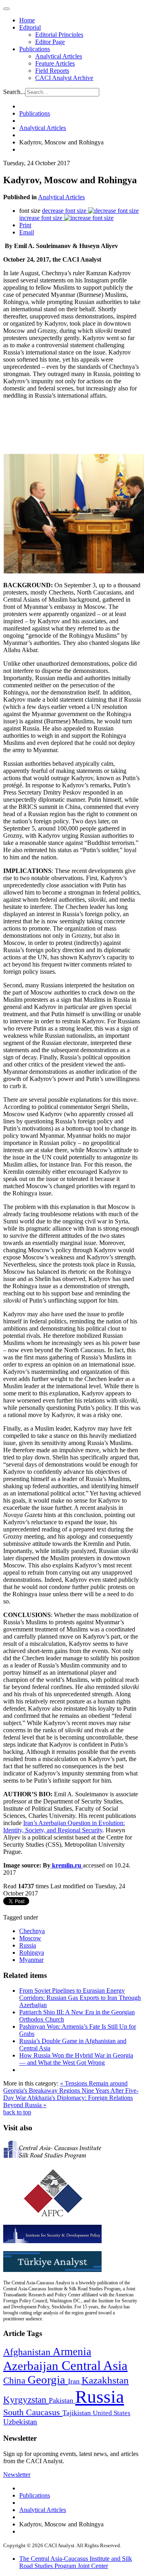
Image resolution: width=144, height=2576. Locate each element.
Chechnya (32, 1931)
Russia (28, 1945)
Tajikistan (78, 2413)
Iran (75, 2381)
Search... (14, 92)
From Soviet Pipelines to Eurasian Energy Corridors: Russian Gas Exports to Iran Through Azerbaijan (80, 1998)
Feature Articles (55, 63)
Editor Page (50, 42)
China (15, 2381)
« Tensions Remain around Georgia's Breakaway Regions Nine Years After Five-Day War (71, 2091)
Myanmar (31, 1960)
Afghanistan (28, 2352)
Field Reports (52, 71)
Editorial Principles (59, 35)
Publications (35, 49)
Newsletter (17, 2475)
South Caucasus (33, 2412)
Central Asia (95, 2365)
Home (27, 20)
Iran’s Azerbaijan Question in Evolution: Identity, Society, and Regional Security (64, 1826)
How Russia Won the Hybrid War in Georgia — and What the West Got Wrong (76, 2059)
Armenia (72, 2352)
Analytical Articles (59, 56)
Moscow (30, 1938)
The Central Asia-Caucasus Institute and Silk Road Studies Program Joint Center (76, 2562)
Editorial (30, 27)
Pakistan (62, 2400)
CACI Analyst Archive (64, 78)
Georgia (48, 2380)
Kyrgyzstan (26, 2400)
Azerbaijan (32, 2366)
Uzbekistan (20, 2422)
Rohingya (32, 1953)
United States (112, 2413)
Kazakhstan (105, 2380)
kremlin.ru (67, 1865)
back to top (17, 2112)
